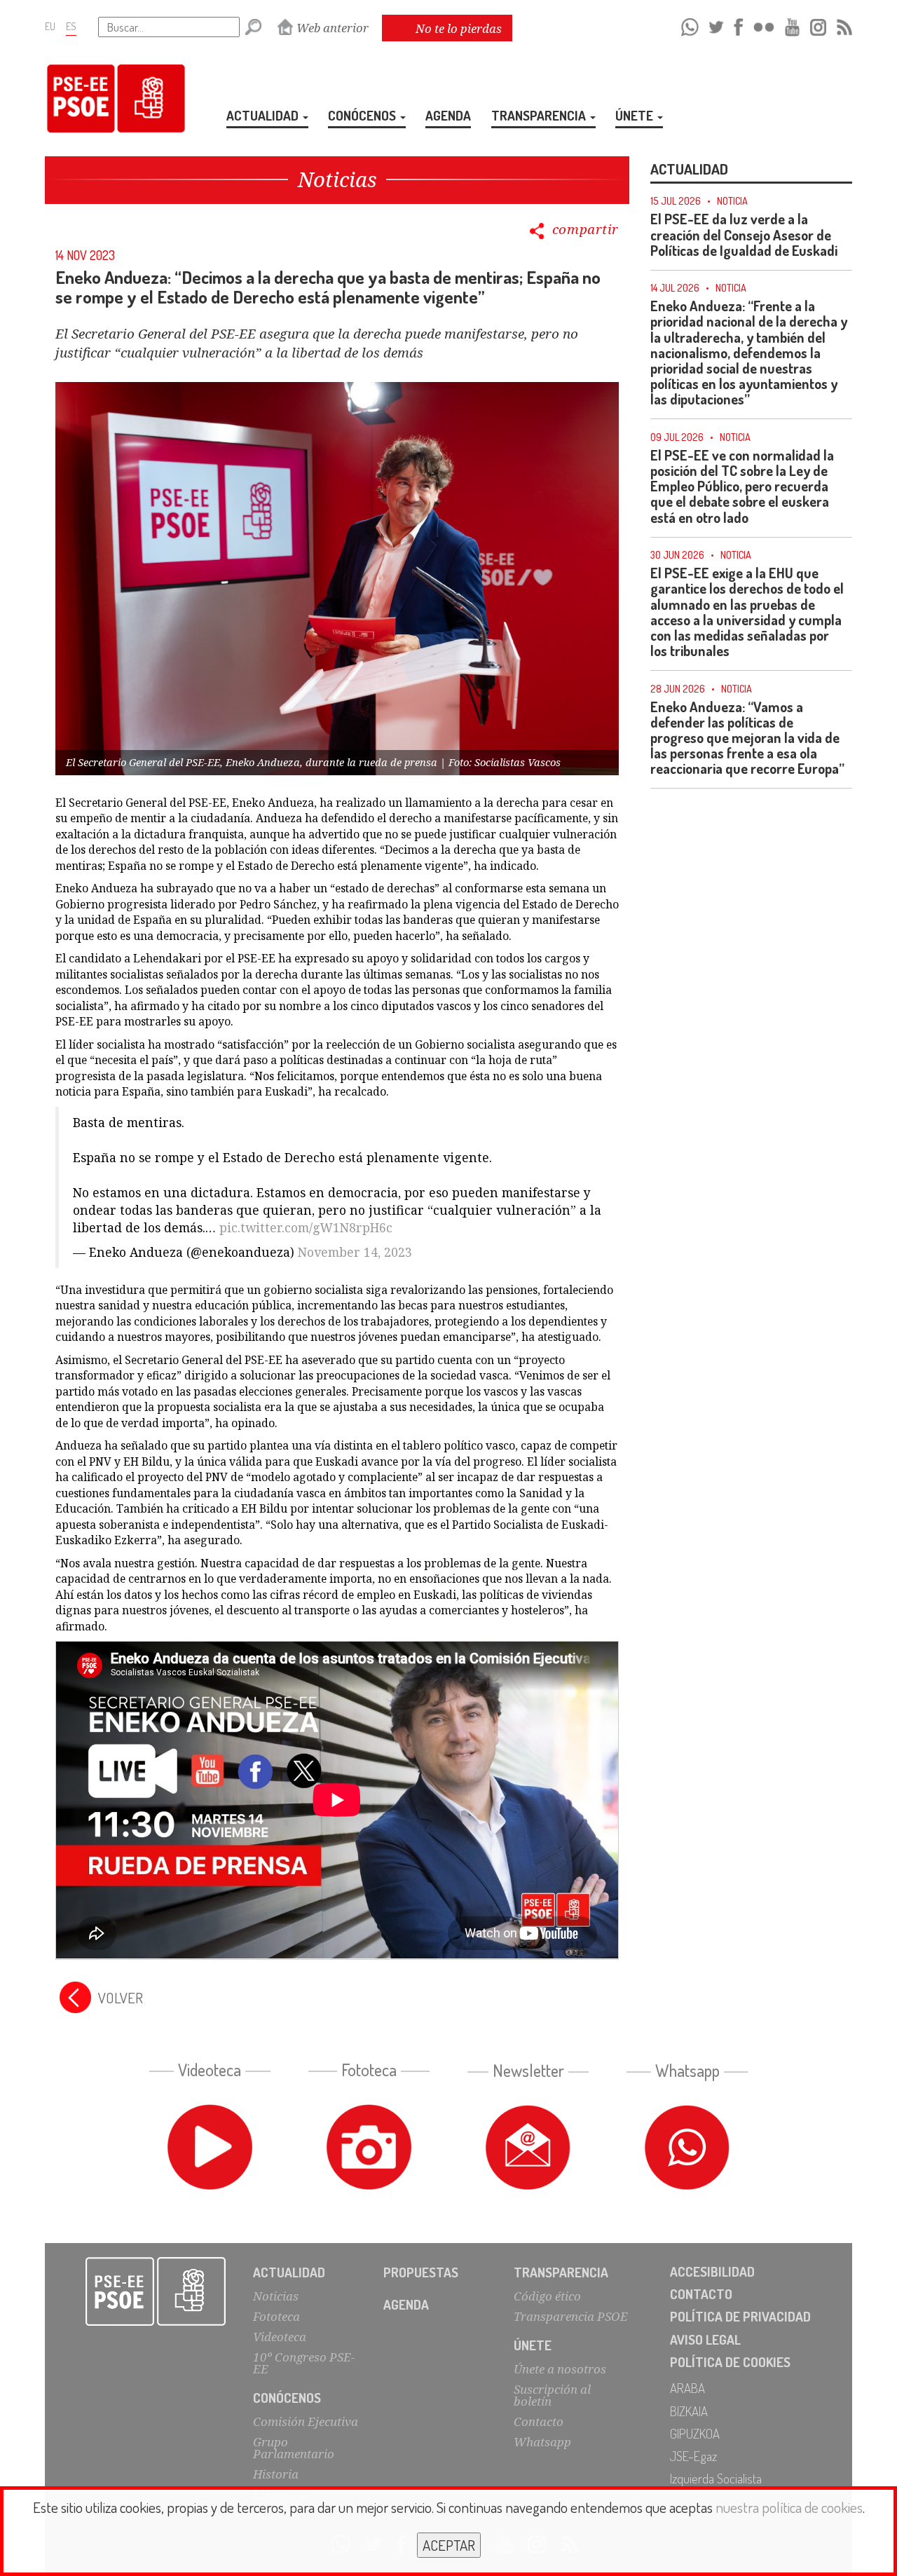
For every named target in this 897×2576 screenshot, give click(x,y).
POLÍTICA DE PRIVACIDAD (740, 2316)
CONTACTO (701, 2294)
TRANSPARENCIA (540, 115)
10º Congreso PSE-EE (304, 2363)
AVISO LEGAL (705, 2339)
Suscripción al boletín (552, 2395)
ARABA (687, 2388)
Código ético (547, 2296)
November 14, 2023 (355, 1252)
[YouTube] (793, 25)
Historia (276, 2474)
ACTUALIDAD (264, 115)
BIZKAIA (689, 2411)
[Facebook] (738, 25)
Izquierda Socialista (716, 2478)
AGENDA (448, 115)
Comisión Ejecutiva (306, 2421)
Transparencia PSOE (571, 2316)
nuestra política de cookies (789, 2507)
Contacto (539, 2421)
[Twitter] (716, 25)
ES (71, 26)
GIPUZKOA (695, 2433)
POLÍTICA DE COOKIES (730, 2362)
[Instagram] (818, 25)
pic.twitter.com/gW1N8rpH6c (306, 1227)
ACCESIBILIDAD (712, 2271)
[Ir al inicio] (156, 2291)
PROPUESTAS (421, 2272)
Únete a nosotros (560, 2369)
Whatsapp (542, 2442)
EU (50, 26)
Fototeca (276, 2316)
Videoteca (280, 2337)
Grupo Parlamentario (294, 2448)
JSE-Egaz (693, 2456)
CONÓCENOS (363, 115)
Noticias (276, 2296)
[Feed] (844, 25)
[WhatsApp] (690, 25)
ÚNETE (636, 115)
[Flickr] (764, 25)
